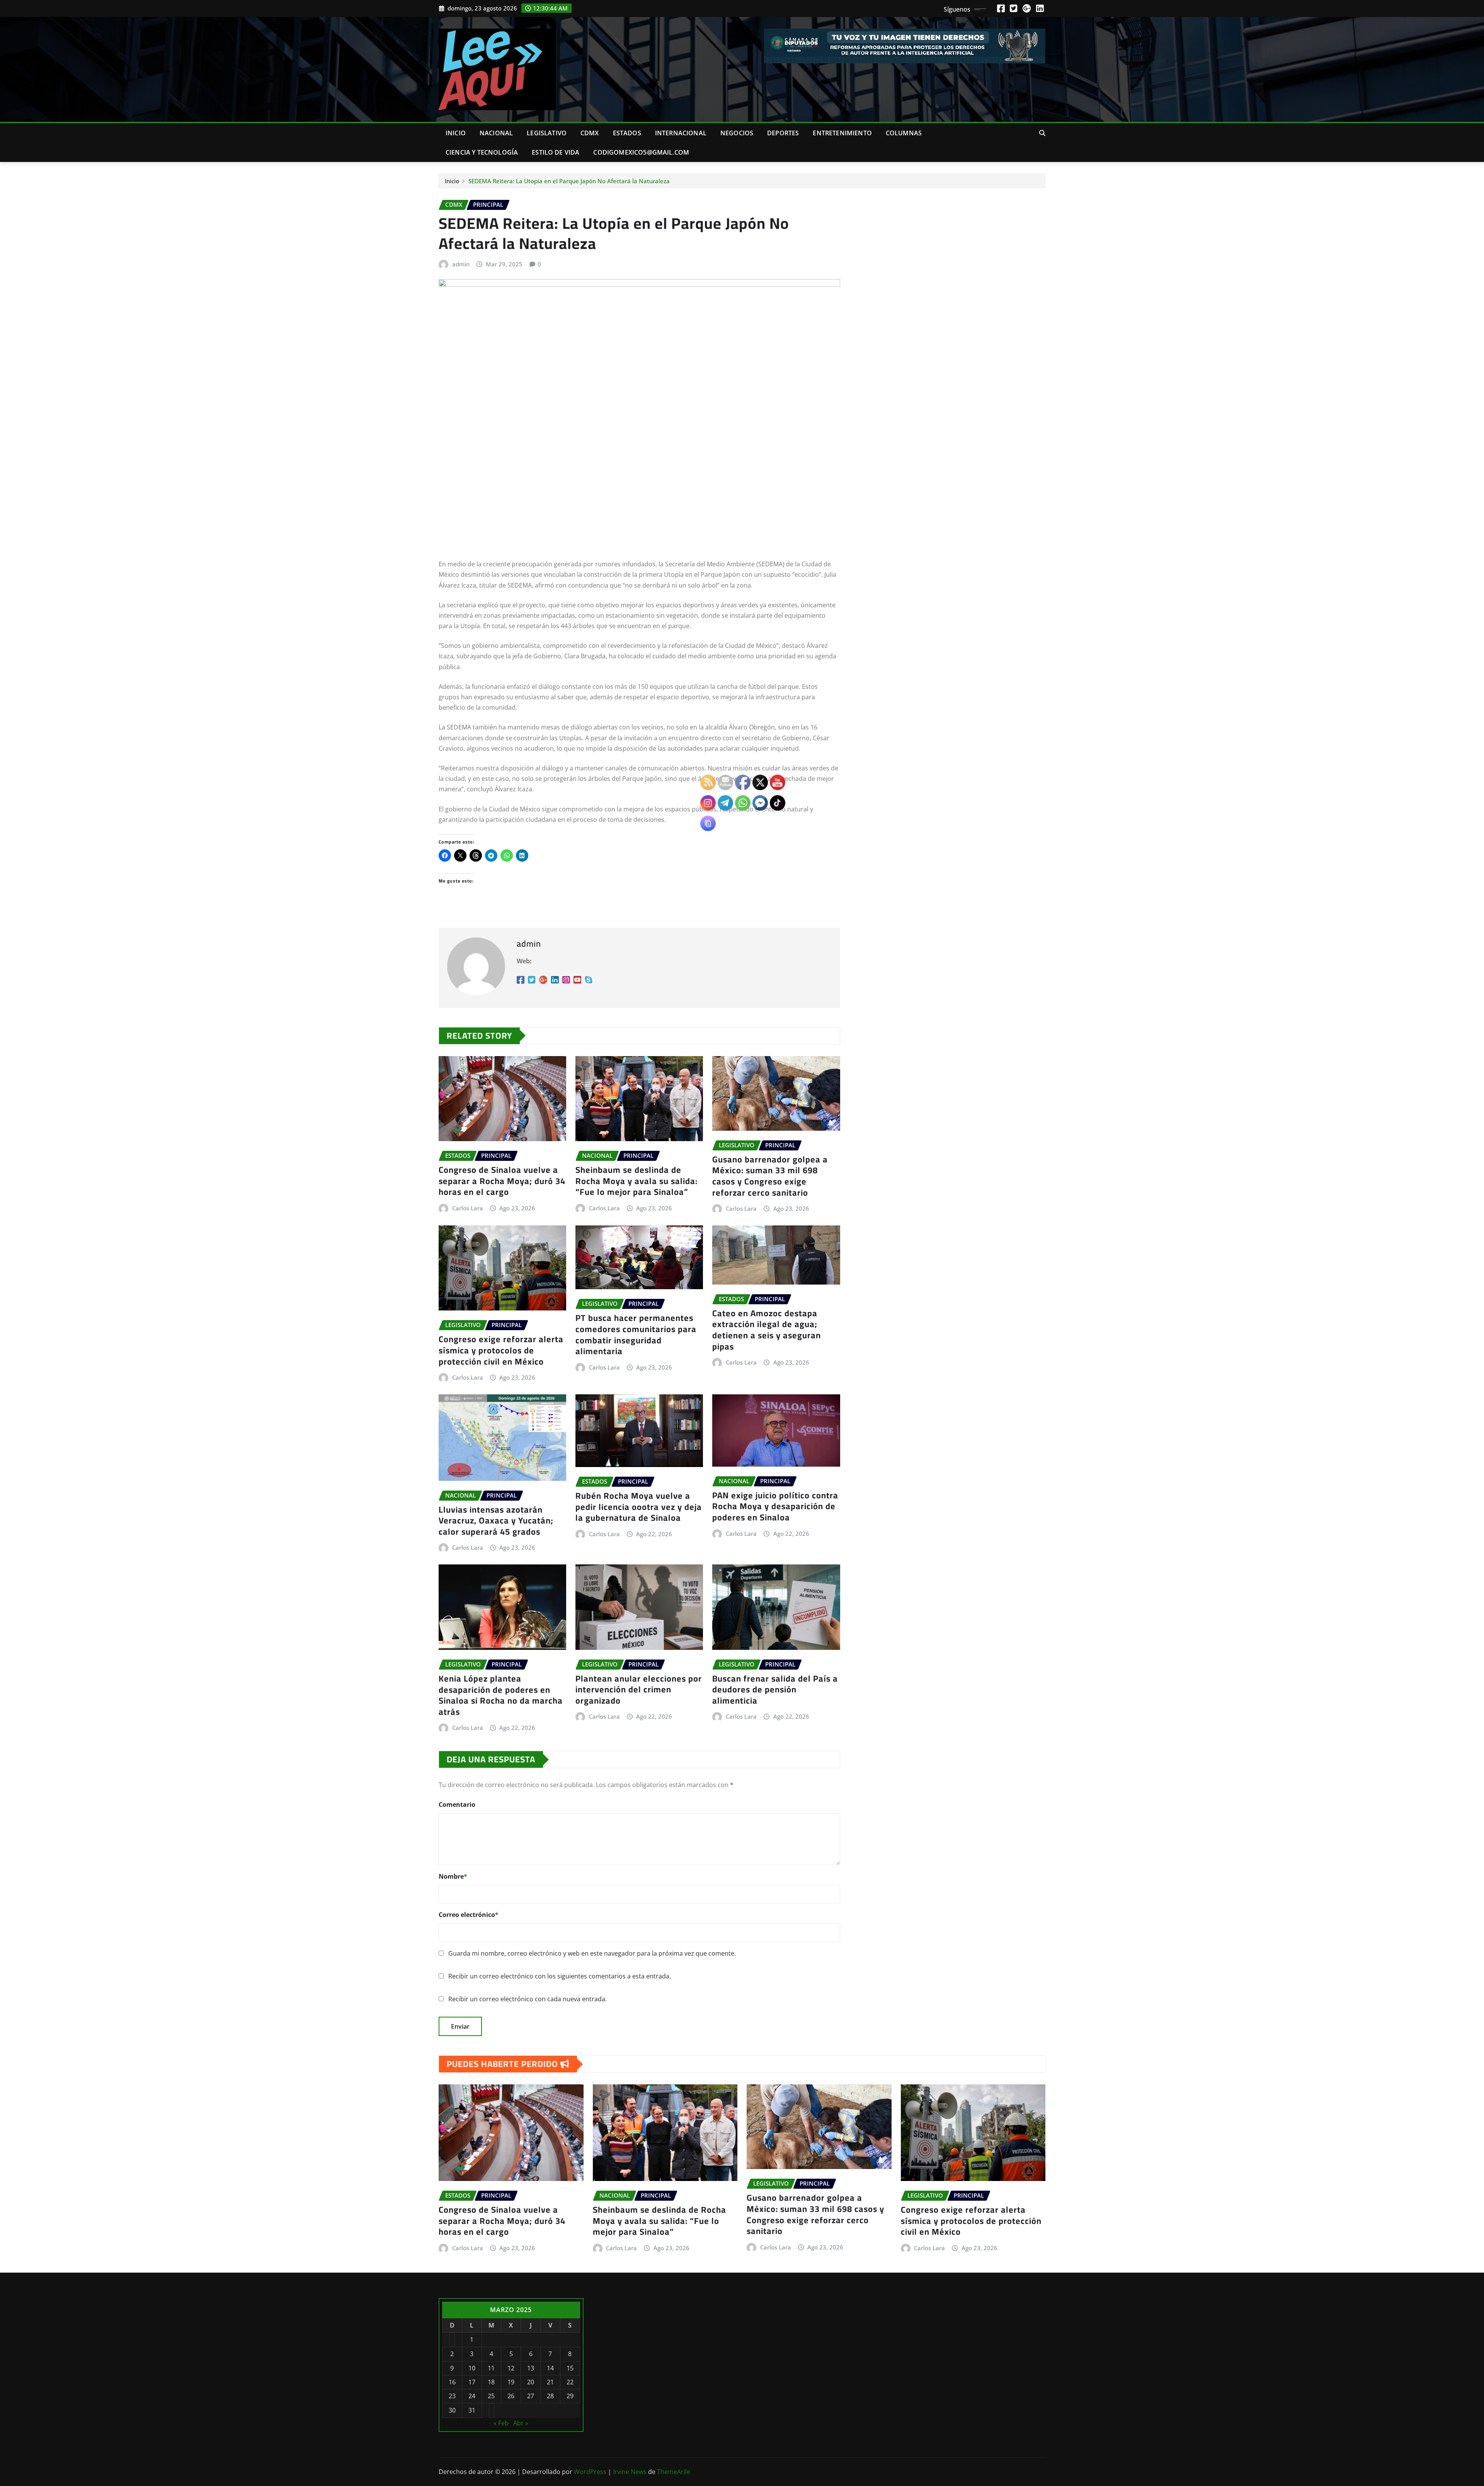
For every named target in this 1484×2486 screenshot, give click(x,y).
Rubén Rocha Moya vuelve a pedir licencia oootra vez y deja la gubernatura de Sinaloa (639, 1507)
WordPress (590, 2472)
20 (531, 2382)
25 (491, 2396)
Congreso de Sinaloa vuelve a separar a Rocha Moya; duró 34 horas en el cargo (502, 1181)
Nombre (453, 1876)
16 (452, 2382)
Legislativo (547, 133)
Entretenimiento (842, 133)
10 (472, 2368)
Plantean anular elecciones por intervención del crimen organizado (639, 1689)
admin (461, 264)
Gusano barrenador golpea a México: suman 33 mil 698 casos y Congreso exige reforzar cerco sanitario (815, 2214)
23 (452, 2396)
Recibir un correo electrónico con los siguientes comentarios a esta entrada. (560, 1976)
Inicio (456, 133)
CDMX (590, 133)
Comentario (457, 1804)
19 (511, 2382)
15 (570, 2368)
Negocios (737, 133)
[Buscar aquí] (1042, 133)
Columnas (904, 133)
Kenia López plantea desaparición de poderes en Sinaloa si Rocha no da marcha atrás (501, 1695)
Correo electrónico (469, 1915)
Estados (627, 133)
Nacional (496, 133)
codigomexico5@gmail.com (641, 152)
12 (511, 2368)
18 (491, 2382)
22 (570, 2382)
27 (531, 2396)
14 (550, 2368)
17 (472, 2382)
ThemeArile (674, 2472)
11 (491, 2368)
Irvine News (630, 2472)
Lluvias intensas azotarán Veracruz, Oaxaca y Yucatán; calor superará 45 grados (496, 1521)
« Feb (501, 2423)
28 (550, 2396)
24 (472, 2396)
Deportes (783, 133)
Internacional (681, 133)
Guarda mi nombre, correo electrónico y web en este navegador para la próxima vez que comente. (592, 1953)
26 (511, 2396)
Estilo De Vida (556, 152)
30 (452, 2410)
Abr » (521, 2423)
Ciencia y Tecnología (482, 152)
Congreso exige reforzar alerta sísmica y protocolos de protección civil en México (501, 1350)
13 (531, 2368)
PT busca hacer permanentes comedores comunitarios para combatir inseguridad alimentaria (636, 1334)
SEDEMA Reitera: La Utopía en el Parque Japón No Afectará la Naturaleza (569, 181)
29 (570, 2396)
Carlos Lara (468, 1208)
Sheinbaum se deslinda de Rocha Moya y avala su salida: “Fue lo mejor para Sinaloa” (636, 1181)
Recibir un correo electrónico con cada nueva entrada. (528, 1999)
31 (472, 2410)
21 (550, 2382)
